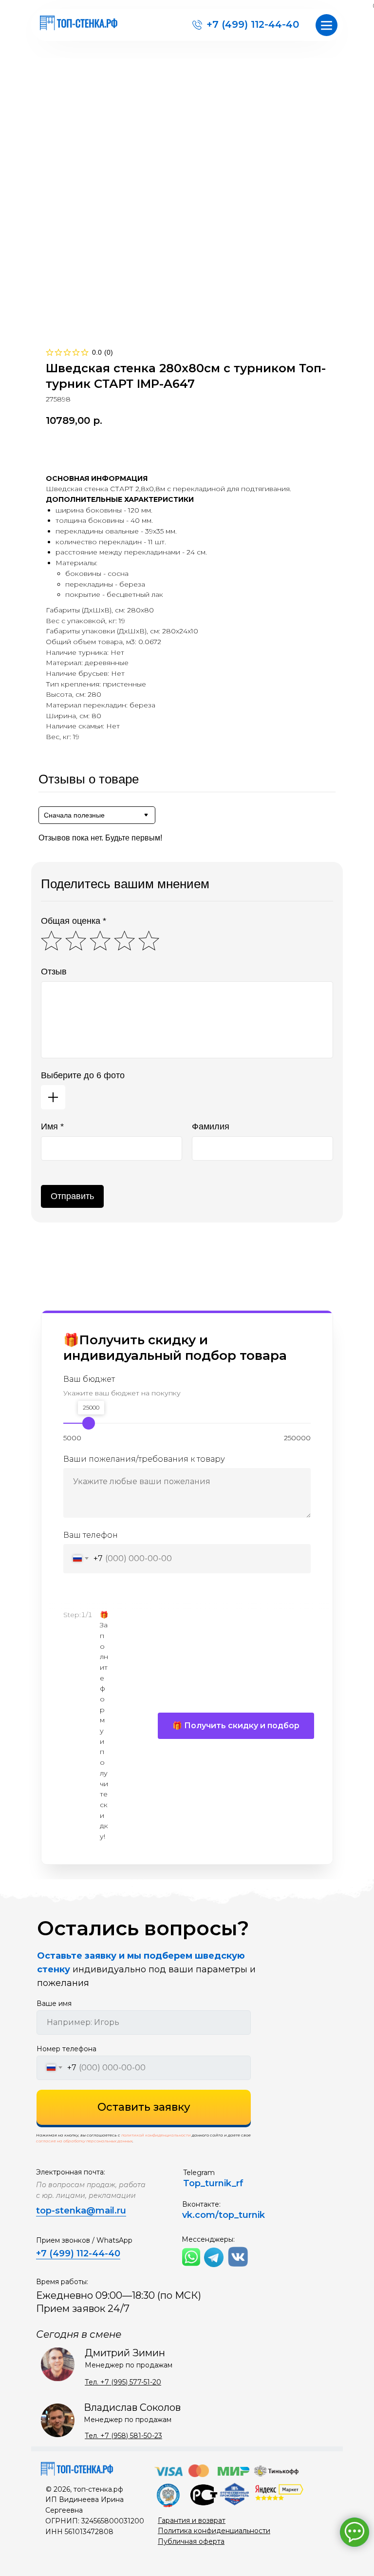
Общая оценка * (74, 921)
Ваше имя (54, 2004)
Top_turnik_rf (213, 2183)
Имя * (52, 1126)
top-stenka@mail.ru (81, 2211)
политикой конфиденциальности (156, 2135)
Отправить (72, 1196)
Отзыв (54, 972)
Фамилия (211, 1126)
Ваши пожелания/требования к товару (144, 1459)
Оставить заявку (144, 2107)
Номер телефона (66, 2049)
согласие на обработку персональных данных (84, 2141)
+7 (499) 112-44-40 (253, 24)
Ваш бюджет (89, 1379)
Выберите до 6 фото (83, 1075)
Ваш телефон (91, 1535)
